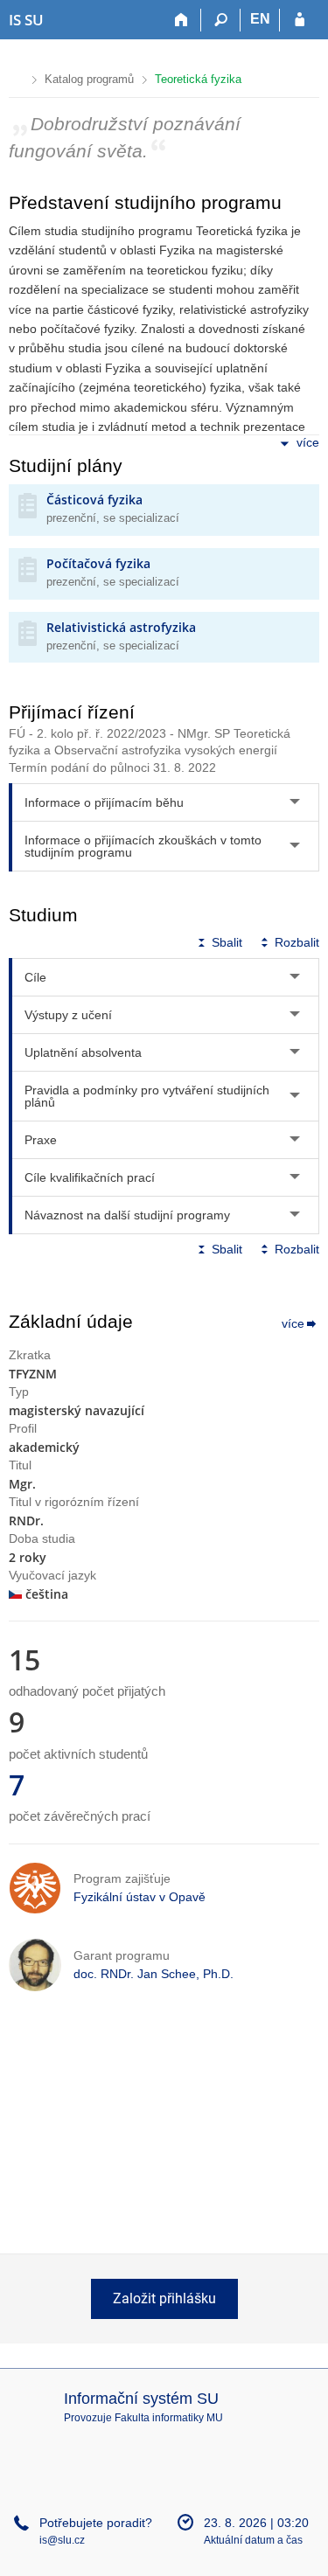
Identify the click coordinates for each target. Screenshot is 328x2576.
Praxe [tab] (41, 1140)
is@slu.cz (62, 2540)
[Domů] (181, 20)
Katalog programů (89, 79)
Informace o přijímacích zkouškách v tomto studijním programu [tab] (143, 846)
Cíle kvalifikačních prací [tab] (90, 1177)
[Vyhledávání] (221, 20)
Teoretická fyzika (198, 79)
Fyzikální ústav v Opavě (140, 1897)
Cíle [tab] (35, 977)
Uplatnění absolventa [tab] (83, 1052)
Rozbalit (297, 942)
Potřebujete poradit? (96, 2523)
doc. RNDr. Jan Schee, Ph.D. (154, 1974)
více (308, 442)
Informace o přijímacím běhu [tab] (104, 802)
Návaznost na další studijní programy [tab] (127, 1215)
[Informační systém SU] (16, 77)
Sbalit (227, 942)
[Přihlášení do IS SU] (300, 20)
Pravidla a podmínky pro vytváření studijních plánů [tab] (147, 1096)
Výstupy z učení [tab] (68, 1015)
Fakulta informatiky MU (169, 2418)
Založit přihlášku (164, 2298)
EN (260, 19)
